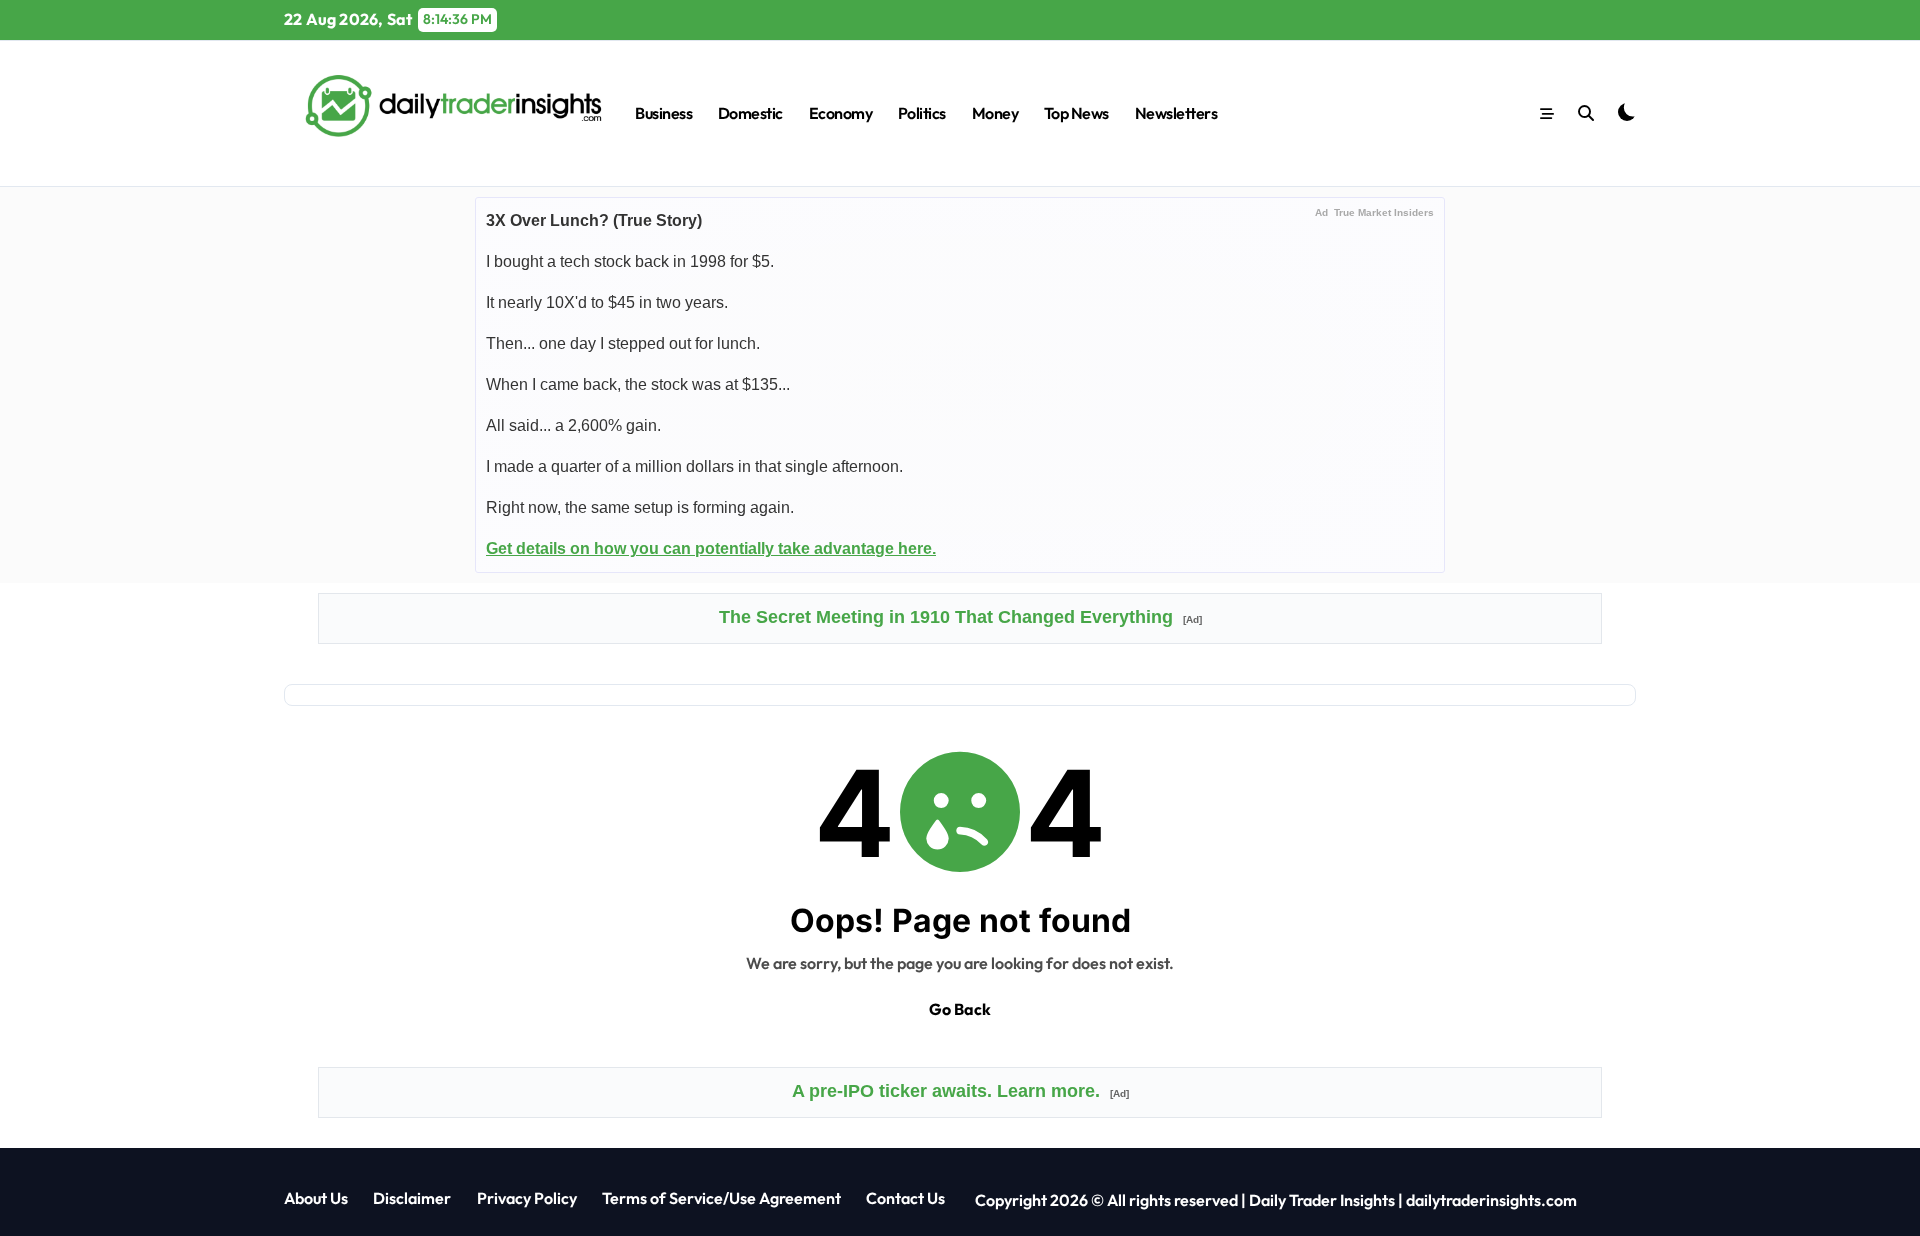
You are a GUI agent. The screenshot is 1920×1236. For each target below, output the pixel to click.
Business (663, 113)
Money (995, 113)
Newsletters (1176, 113)
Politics (922, 113)
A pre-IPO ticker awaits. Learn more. (960, 1091)
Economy (841, 113)
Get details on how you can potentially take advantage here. (711, 548)
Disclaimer (412, 1198)
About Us (316, 1198)
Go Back (960, 1009)
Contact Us (905, 1198)
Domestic (750, 113)
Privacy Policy (527, 1198)
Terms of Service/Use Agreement (721, 1198)
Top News (1076, 113)
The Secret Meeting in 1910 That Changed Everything (960, 617)
